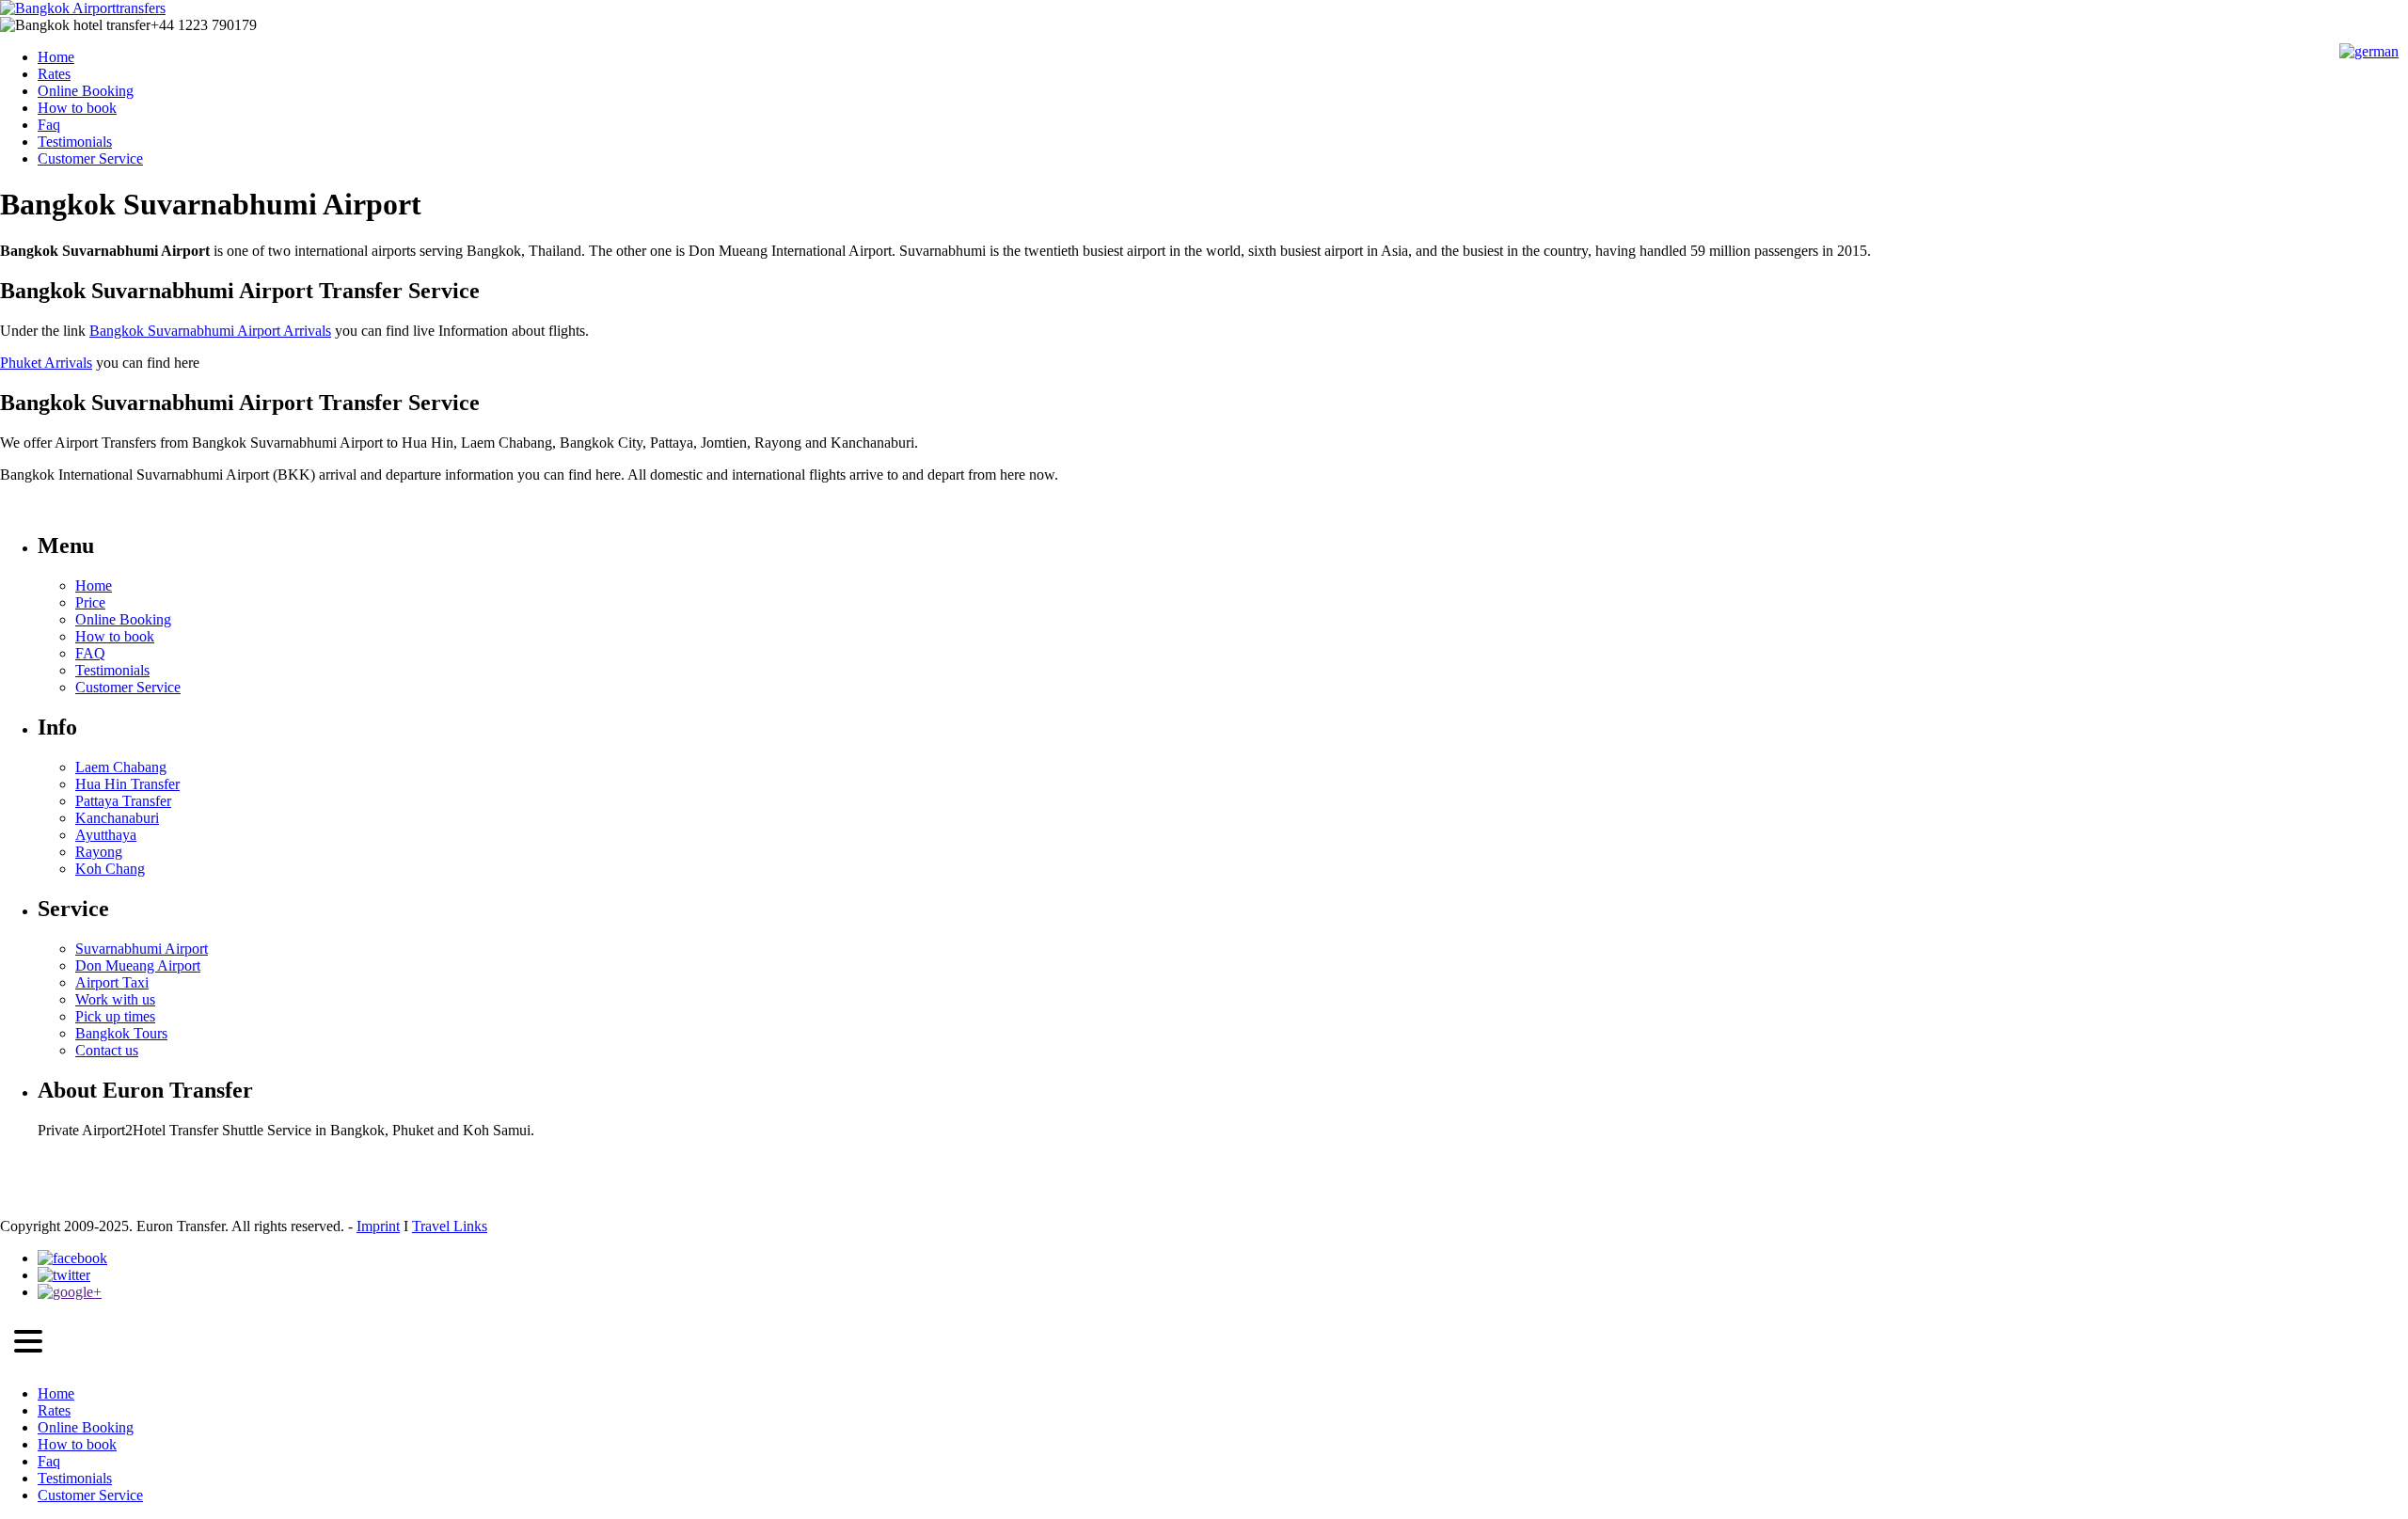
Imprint (378, 1226)
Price (90, 602)
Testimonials (75, 142)
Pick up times (115, 1016)
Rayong (99, 852)
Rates (54, 74)
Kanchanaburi (117, 818)
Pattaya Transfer (123, 801)
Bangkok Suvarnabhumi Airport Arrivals (210, 331)
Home (56, 57)
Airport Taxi (112, 982)
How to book (77, 108)
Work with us (115, 999)
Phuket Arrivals (46, 363)
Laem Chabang (121, 767)
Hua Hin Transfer (127, 784)
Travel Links (450, 1226)
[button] (28, 1343)
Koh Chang (110, 869)
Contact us (107, 1050)
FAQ (90, 653)
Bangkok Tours (121, 1033)
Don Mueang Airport (138, 965)
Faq (49, 125)
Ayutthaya (106, 835)
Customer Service (90, 158)
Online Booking (86, 91)
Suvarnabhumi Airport (142, 949)
